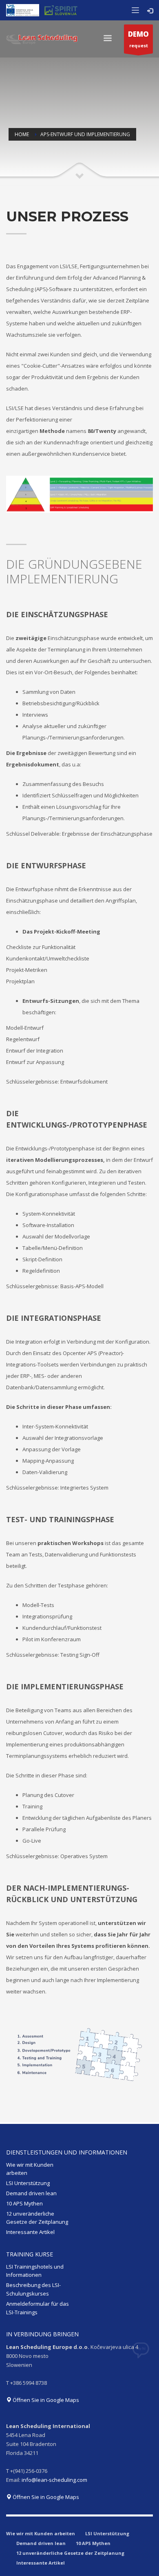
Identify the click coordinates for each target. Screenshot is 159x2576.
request (138, 39)
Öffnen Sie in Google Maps (45, 2400)
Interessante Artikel (30, 2232)
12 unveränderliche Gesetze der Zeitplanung (37, 2218)
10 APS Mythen (24, 2203)
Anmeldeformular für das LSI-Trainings (38, 2308)
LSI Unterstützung (28, 2183)
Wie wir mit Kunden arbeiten (30, 2169)
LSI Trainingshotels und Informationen (35, 2271)
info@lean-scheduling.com (54, 2480)
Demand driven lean (31, 2193)
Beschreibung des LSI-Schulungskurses (33, 2289)
